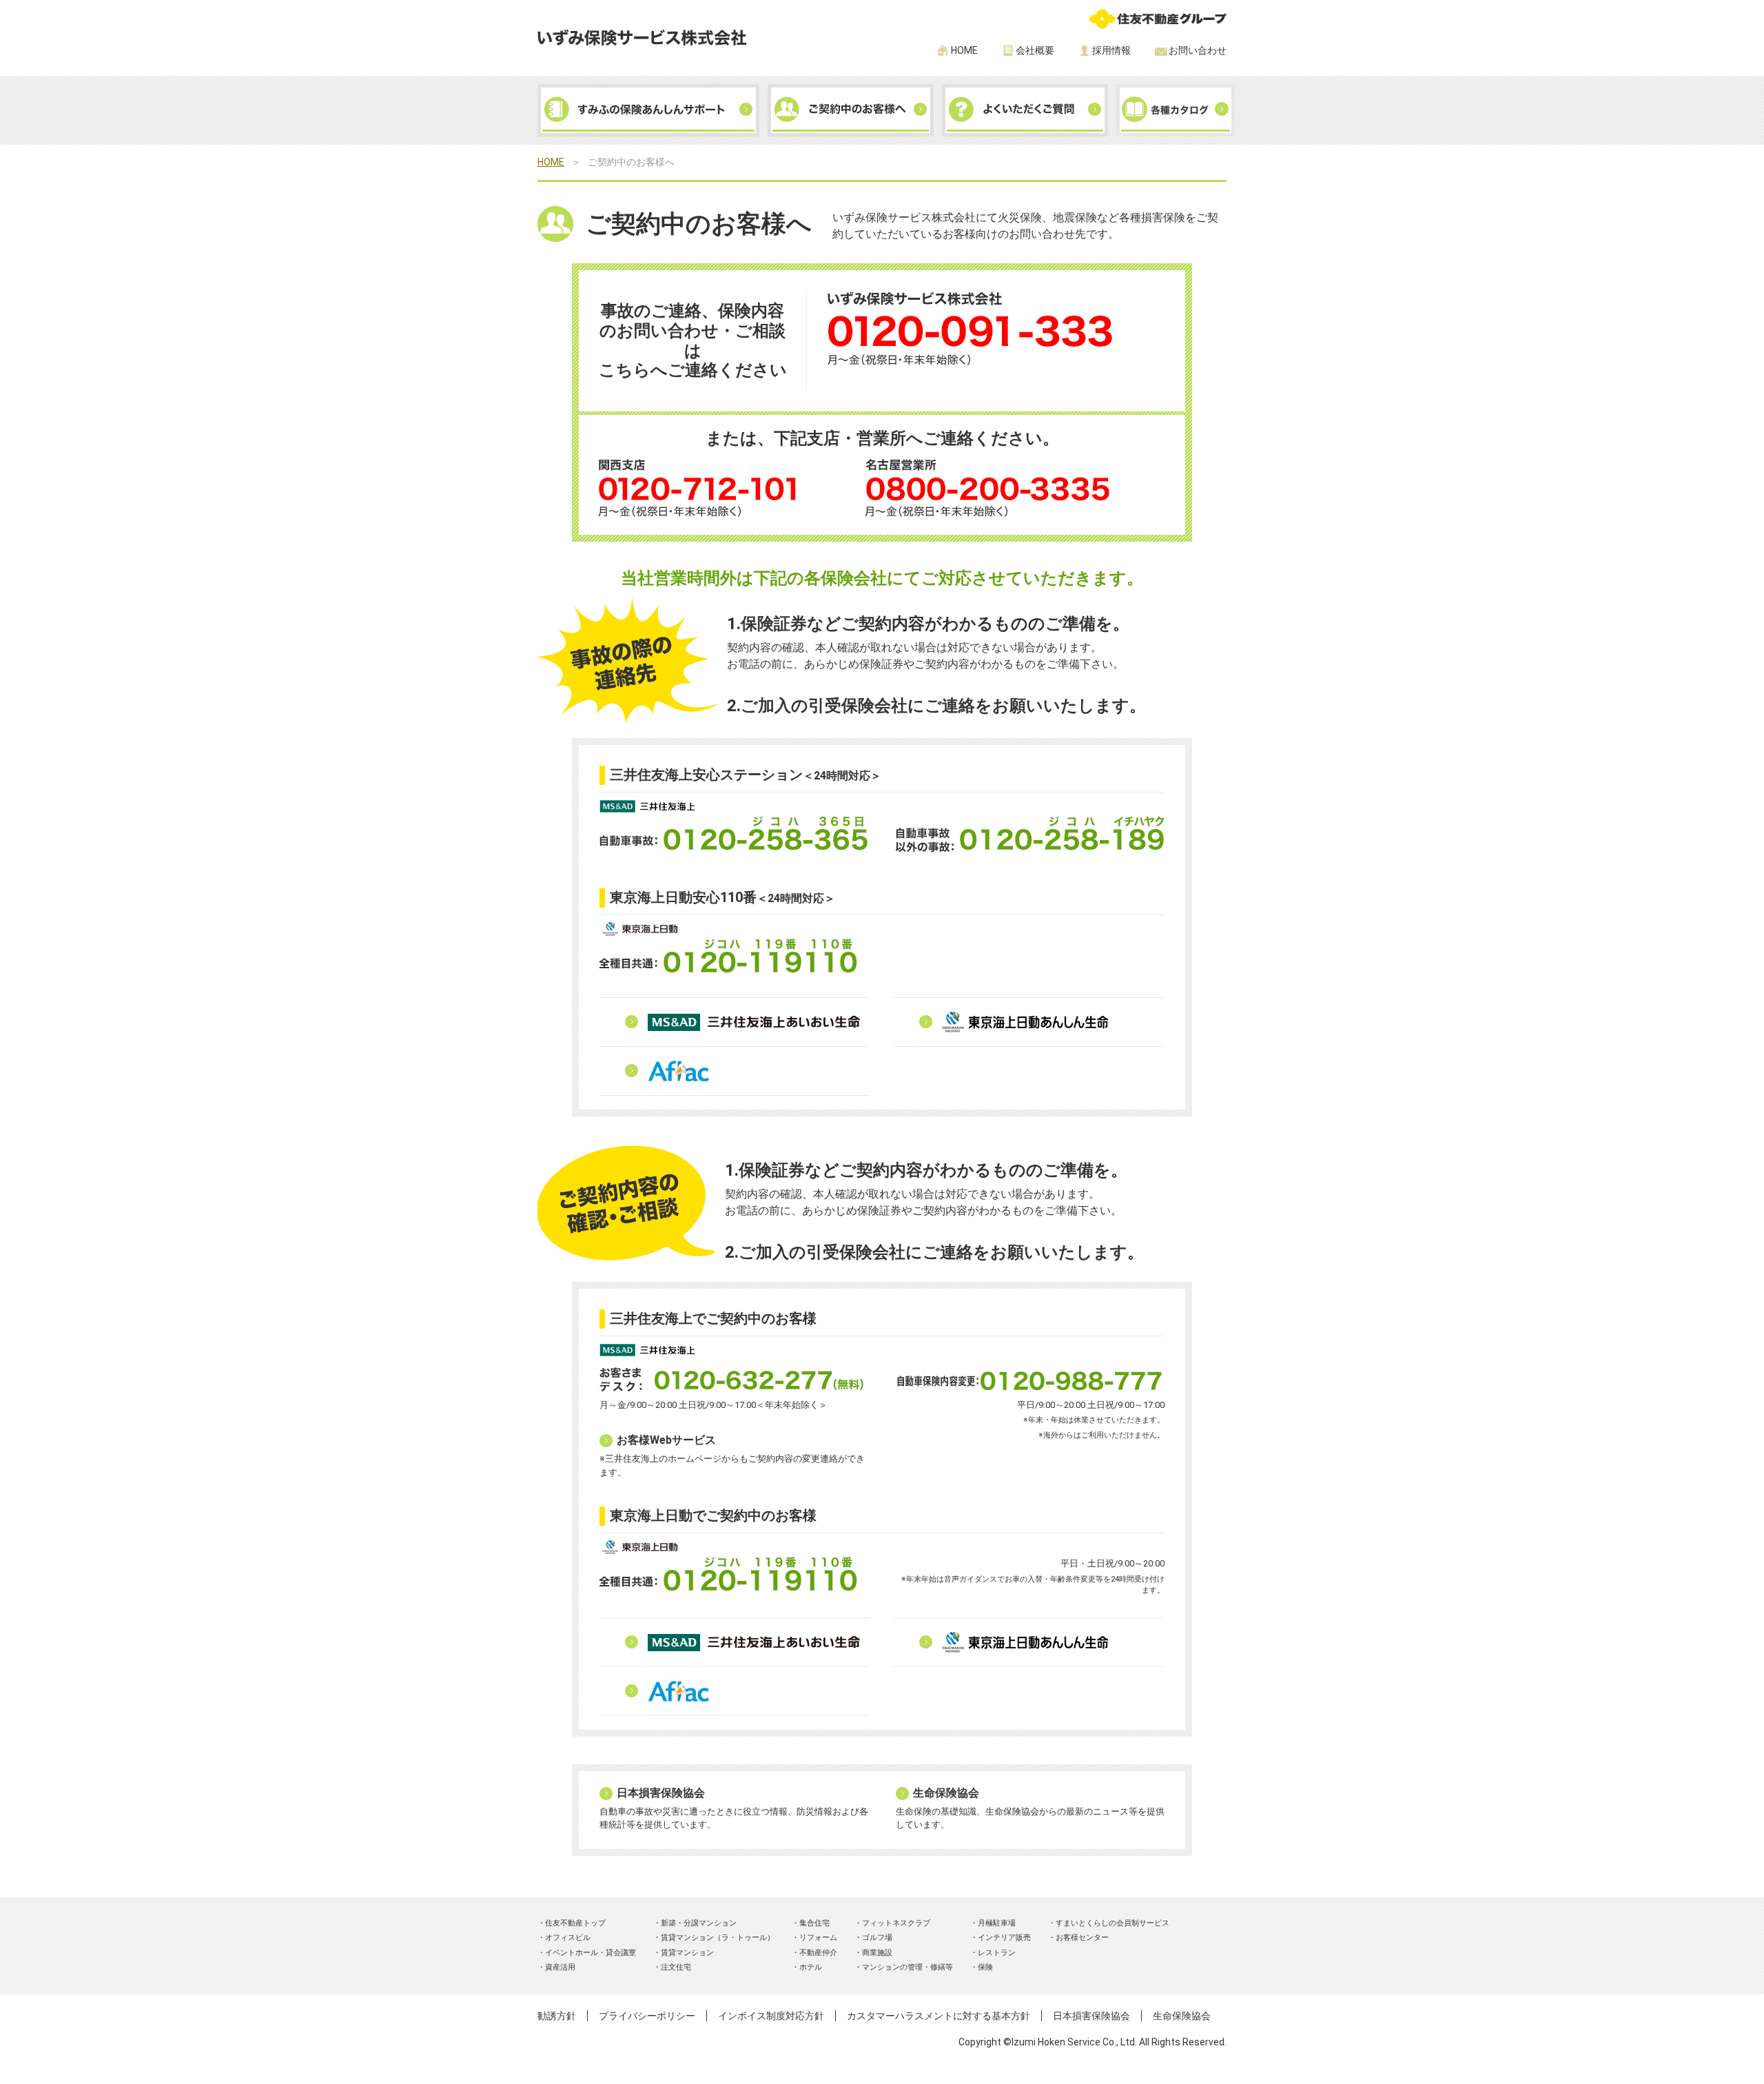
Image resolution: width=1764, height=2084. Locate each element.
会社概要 (1035, 50)
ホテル (811, 1967)
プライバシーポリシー (647, 2016)
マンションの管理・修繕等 (907, 1967)
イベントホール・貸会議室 (591, 1953)
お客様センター (1082, 1938)
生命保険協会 (946, 1793)
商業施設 (877, 1953)
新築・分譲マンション (699, 1923)
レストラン (997, 1953)
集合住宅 (814, 1923)
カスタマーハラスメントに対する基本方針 (939, 2016)
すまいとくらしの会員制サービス (1112, 1923)
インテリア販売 (1004, 1938)
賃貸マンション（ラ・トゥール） (718, 1938)
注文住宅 (676, 1967)
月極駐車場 (997, 1923)
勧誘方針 (557, 2016)
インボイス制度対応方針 (771, 2016)
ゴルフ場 (877, 1938)
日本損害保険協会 (661, 1793)
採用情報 (1111, 50)
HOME (964, 50)
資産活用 (560, 1967)
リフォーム (818, 1938)
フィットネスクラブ (896, 1923)
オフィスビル (568, 1938)
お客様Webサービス (666, 1440)
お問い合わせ (1198, 50)
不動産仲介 (818, 1953)
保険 (985, 1967)
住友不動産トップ (575, 1923)
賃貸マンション (687, 1953)
